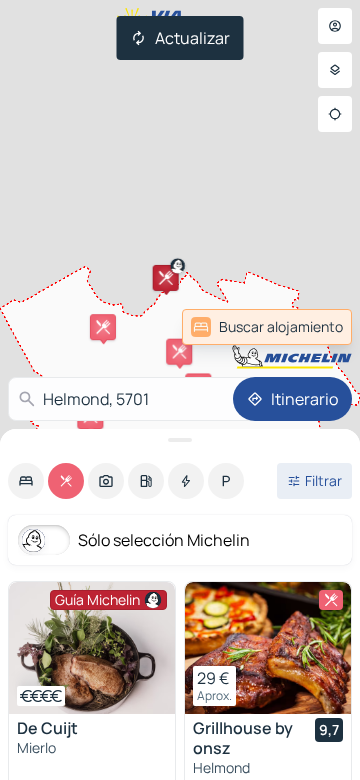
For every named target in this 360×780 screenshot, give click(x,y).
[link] (304, 327)
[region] (92, 648)
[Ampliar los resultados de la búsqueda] (180, 440)
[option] (26, 481)
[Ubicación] (335, 114)
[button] (166, 278)
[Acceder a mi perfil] (335, 26)
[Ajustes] (335, 70)
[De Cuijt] (92, 648)
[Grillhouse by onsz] (268, 648)
